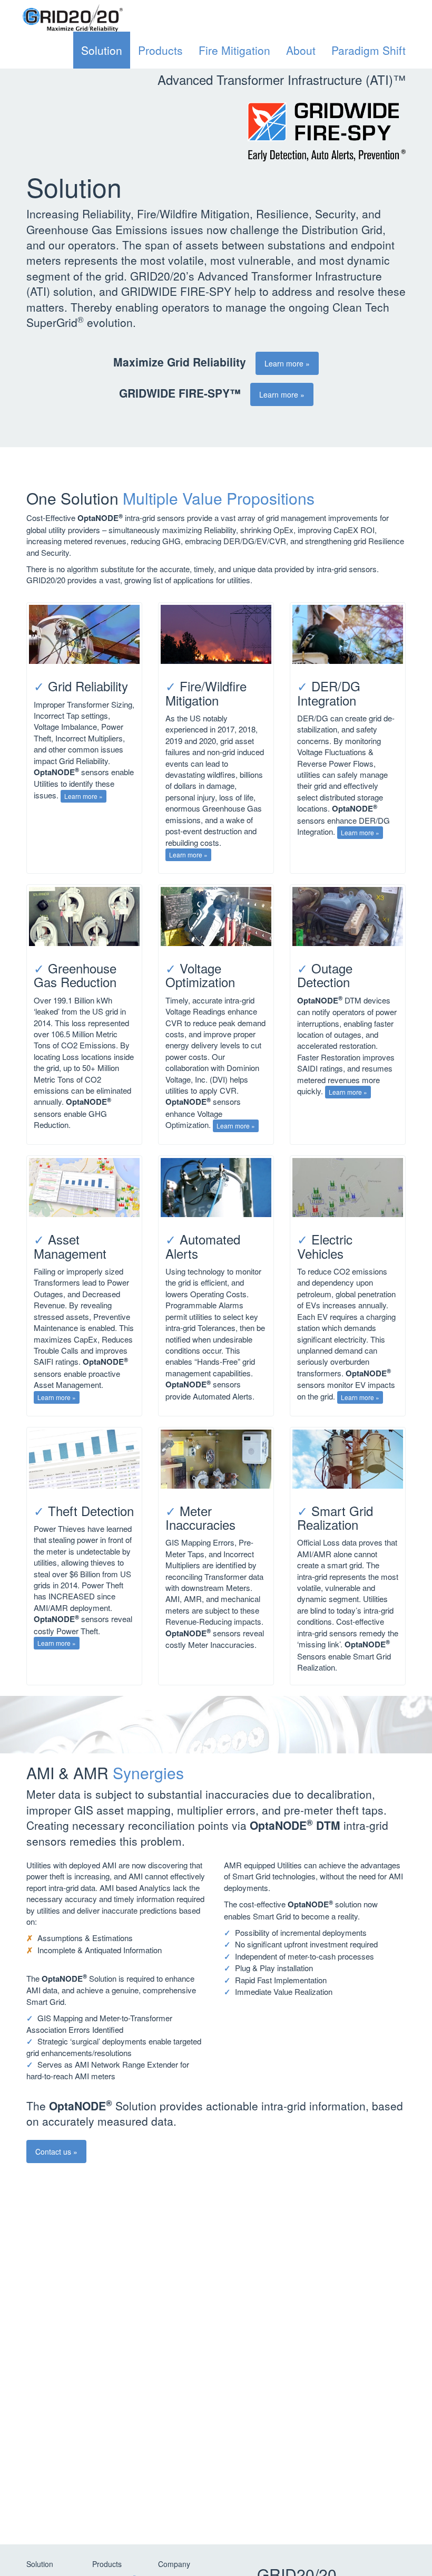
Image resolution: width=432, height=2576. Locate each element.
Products (160, 50)
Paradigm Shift (369, 50)
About (301, 50)
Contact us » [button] (56, 2152)
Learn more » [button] (287, 363)
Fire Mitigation (234, 50)
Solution (102, 50)
